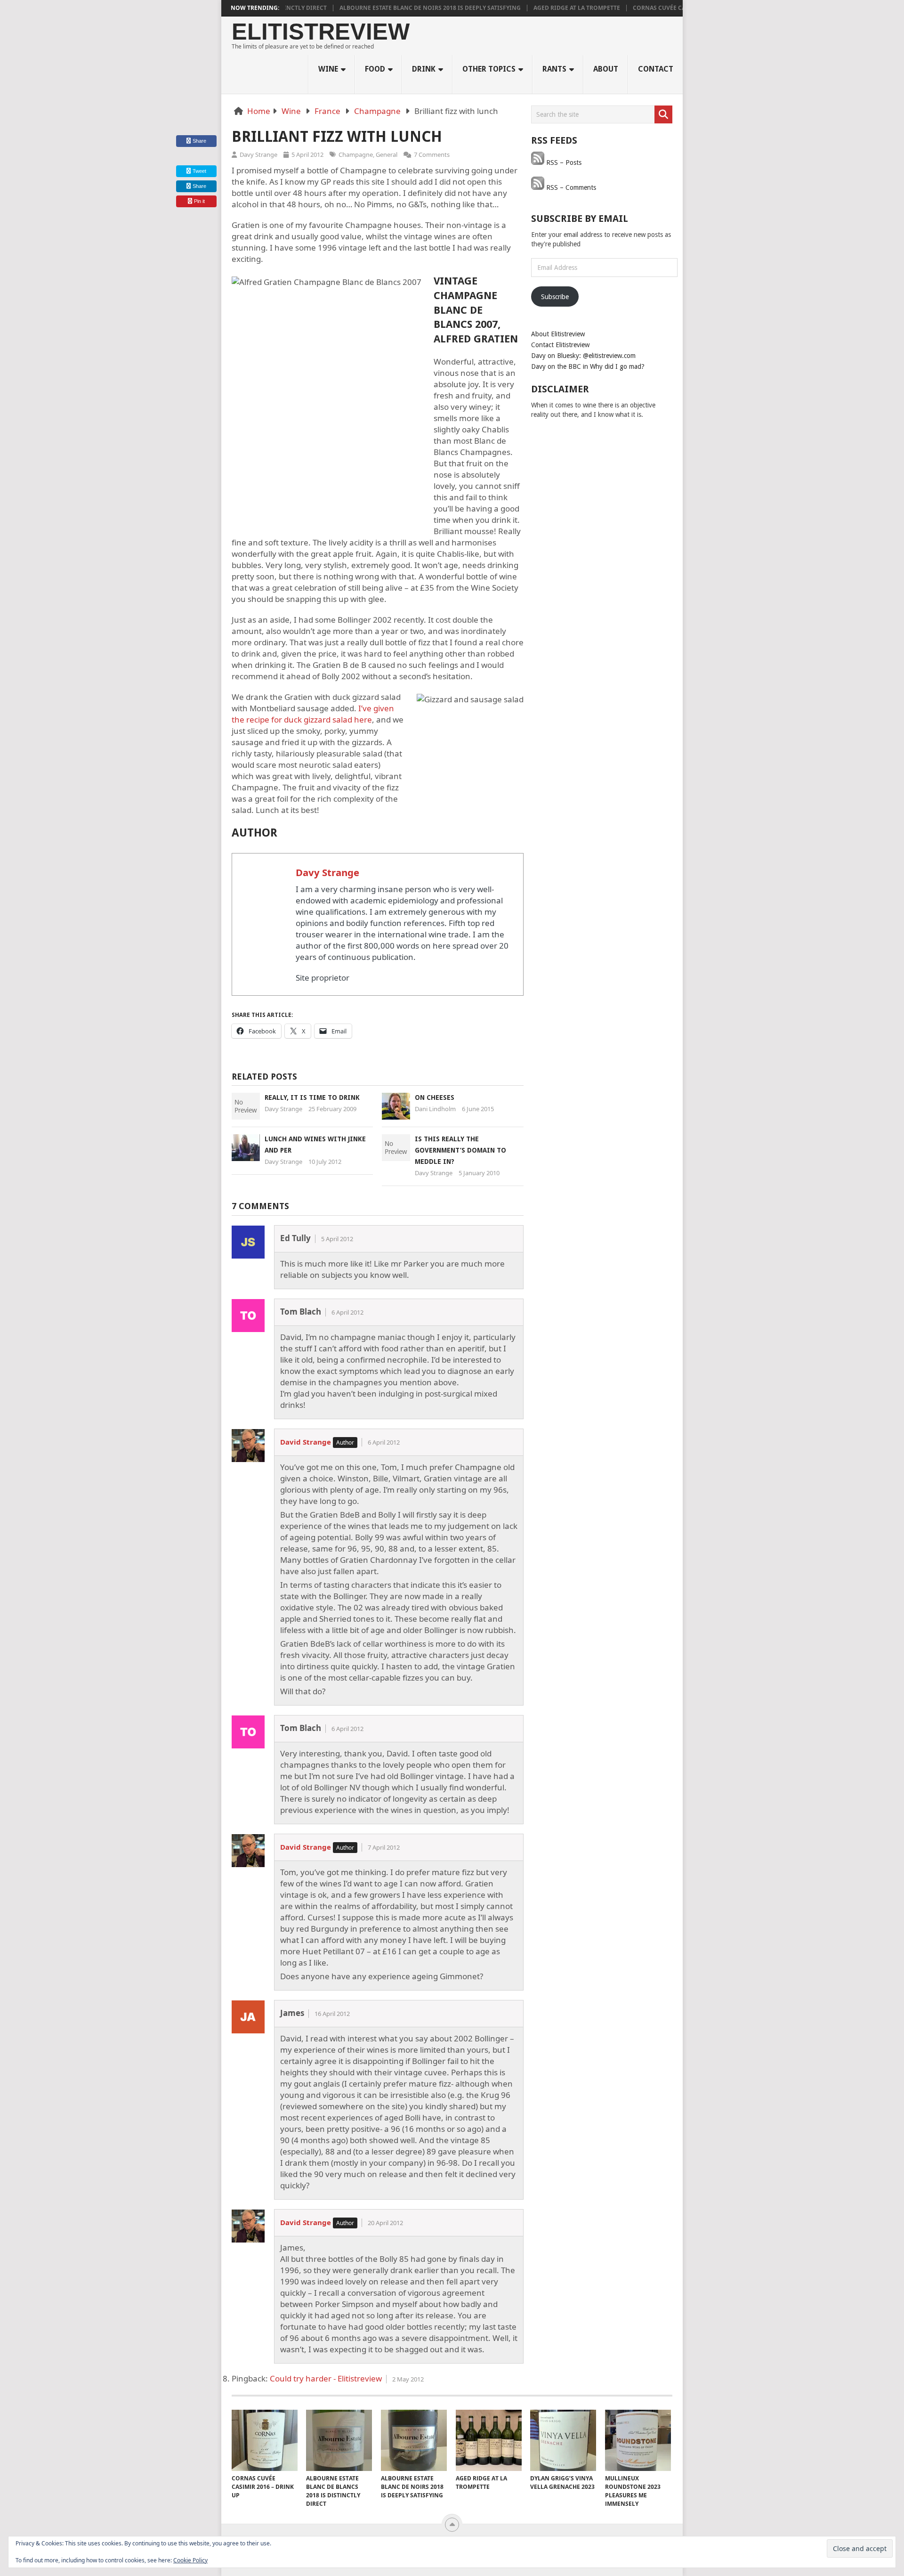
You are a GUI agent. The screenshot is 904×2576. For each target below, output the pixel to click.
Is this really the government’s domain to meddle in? (460, 1150)
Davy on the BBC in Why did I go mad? (588, 366)
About (606, 69)
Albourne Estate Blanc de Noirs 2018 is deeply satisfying (382, 8)
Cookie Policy (190, 2560)
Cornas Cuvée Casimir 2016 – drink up (643, 8)
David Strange (306, 1442)
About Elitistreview (558, 334)
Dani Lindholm (435, 1109)
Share (199, 141)
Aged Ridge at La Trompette (528, 8)
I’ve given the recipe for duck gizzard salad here (313, 714)
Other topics (489, 69)
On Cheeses (435, 1097)
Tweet (199, 171)
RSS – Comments (570, 187)
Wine (328, 69)
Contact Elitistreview (560, 345)
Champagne (377, 111)
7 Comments (432, 154)
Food (375, 69)
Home (259, 111)
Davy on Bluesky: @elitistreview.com (583, 356)
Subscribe (555, 297)
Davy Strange (258, 154)
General (387, 154)
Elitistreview (321, 32)
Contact (656, 69)
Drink (424, 69)
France (327, 111)
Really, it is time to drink (312, 1097)
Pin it (199, 201)
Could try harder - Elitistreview (326, 2378)
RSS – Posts (563, 163)
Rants (554, 69)
